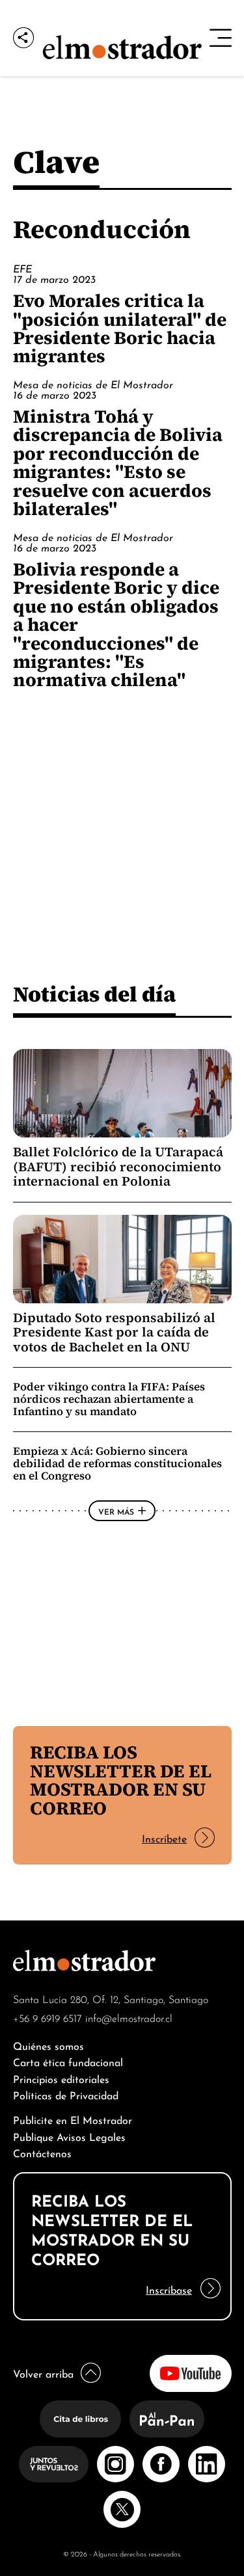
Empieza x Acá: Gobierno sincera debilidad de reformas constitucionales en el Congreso (117, 1463)
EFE (22, 268)
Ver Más (116, 1511)
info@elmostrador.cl (129, 2017)
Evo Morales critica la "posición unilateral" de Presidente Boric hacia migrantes (120, 328)
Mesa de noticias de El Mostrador (93, 384)
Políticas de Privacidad (66, 2094)
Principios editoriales (61, 2078)
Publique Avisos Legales (69, 2136)
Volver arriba (43, 2373)
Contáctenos (42, 2152)
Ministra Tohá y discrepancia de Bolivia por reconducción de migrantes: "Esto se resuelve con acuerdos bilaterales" (118, 462)
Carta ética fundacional (68, 2061)
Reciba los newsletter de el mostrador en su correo (121, 1780)
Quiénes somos (48, 2045)
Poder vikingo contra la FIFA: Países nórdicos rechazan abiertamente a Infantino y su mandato (109, 1399)
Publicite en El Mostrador (73, 2119)
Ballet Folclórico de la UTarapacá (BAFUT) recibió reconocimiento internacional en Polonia (118, 1166)
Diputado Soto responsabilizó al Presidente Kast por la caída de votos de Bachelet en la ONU (114, 1332)
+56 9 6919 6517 (47, 2017)
